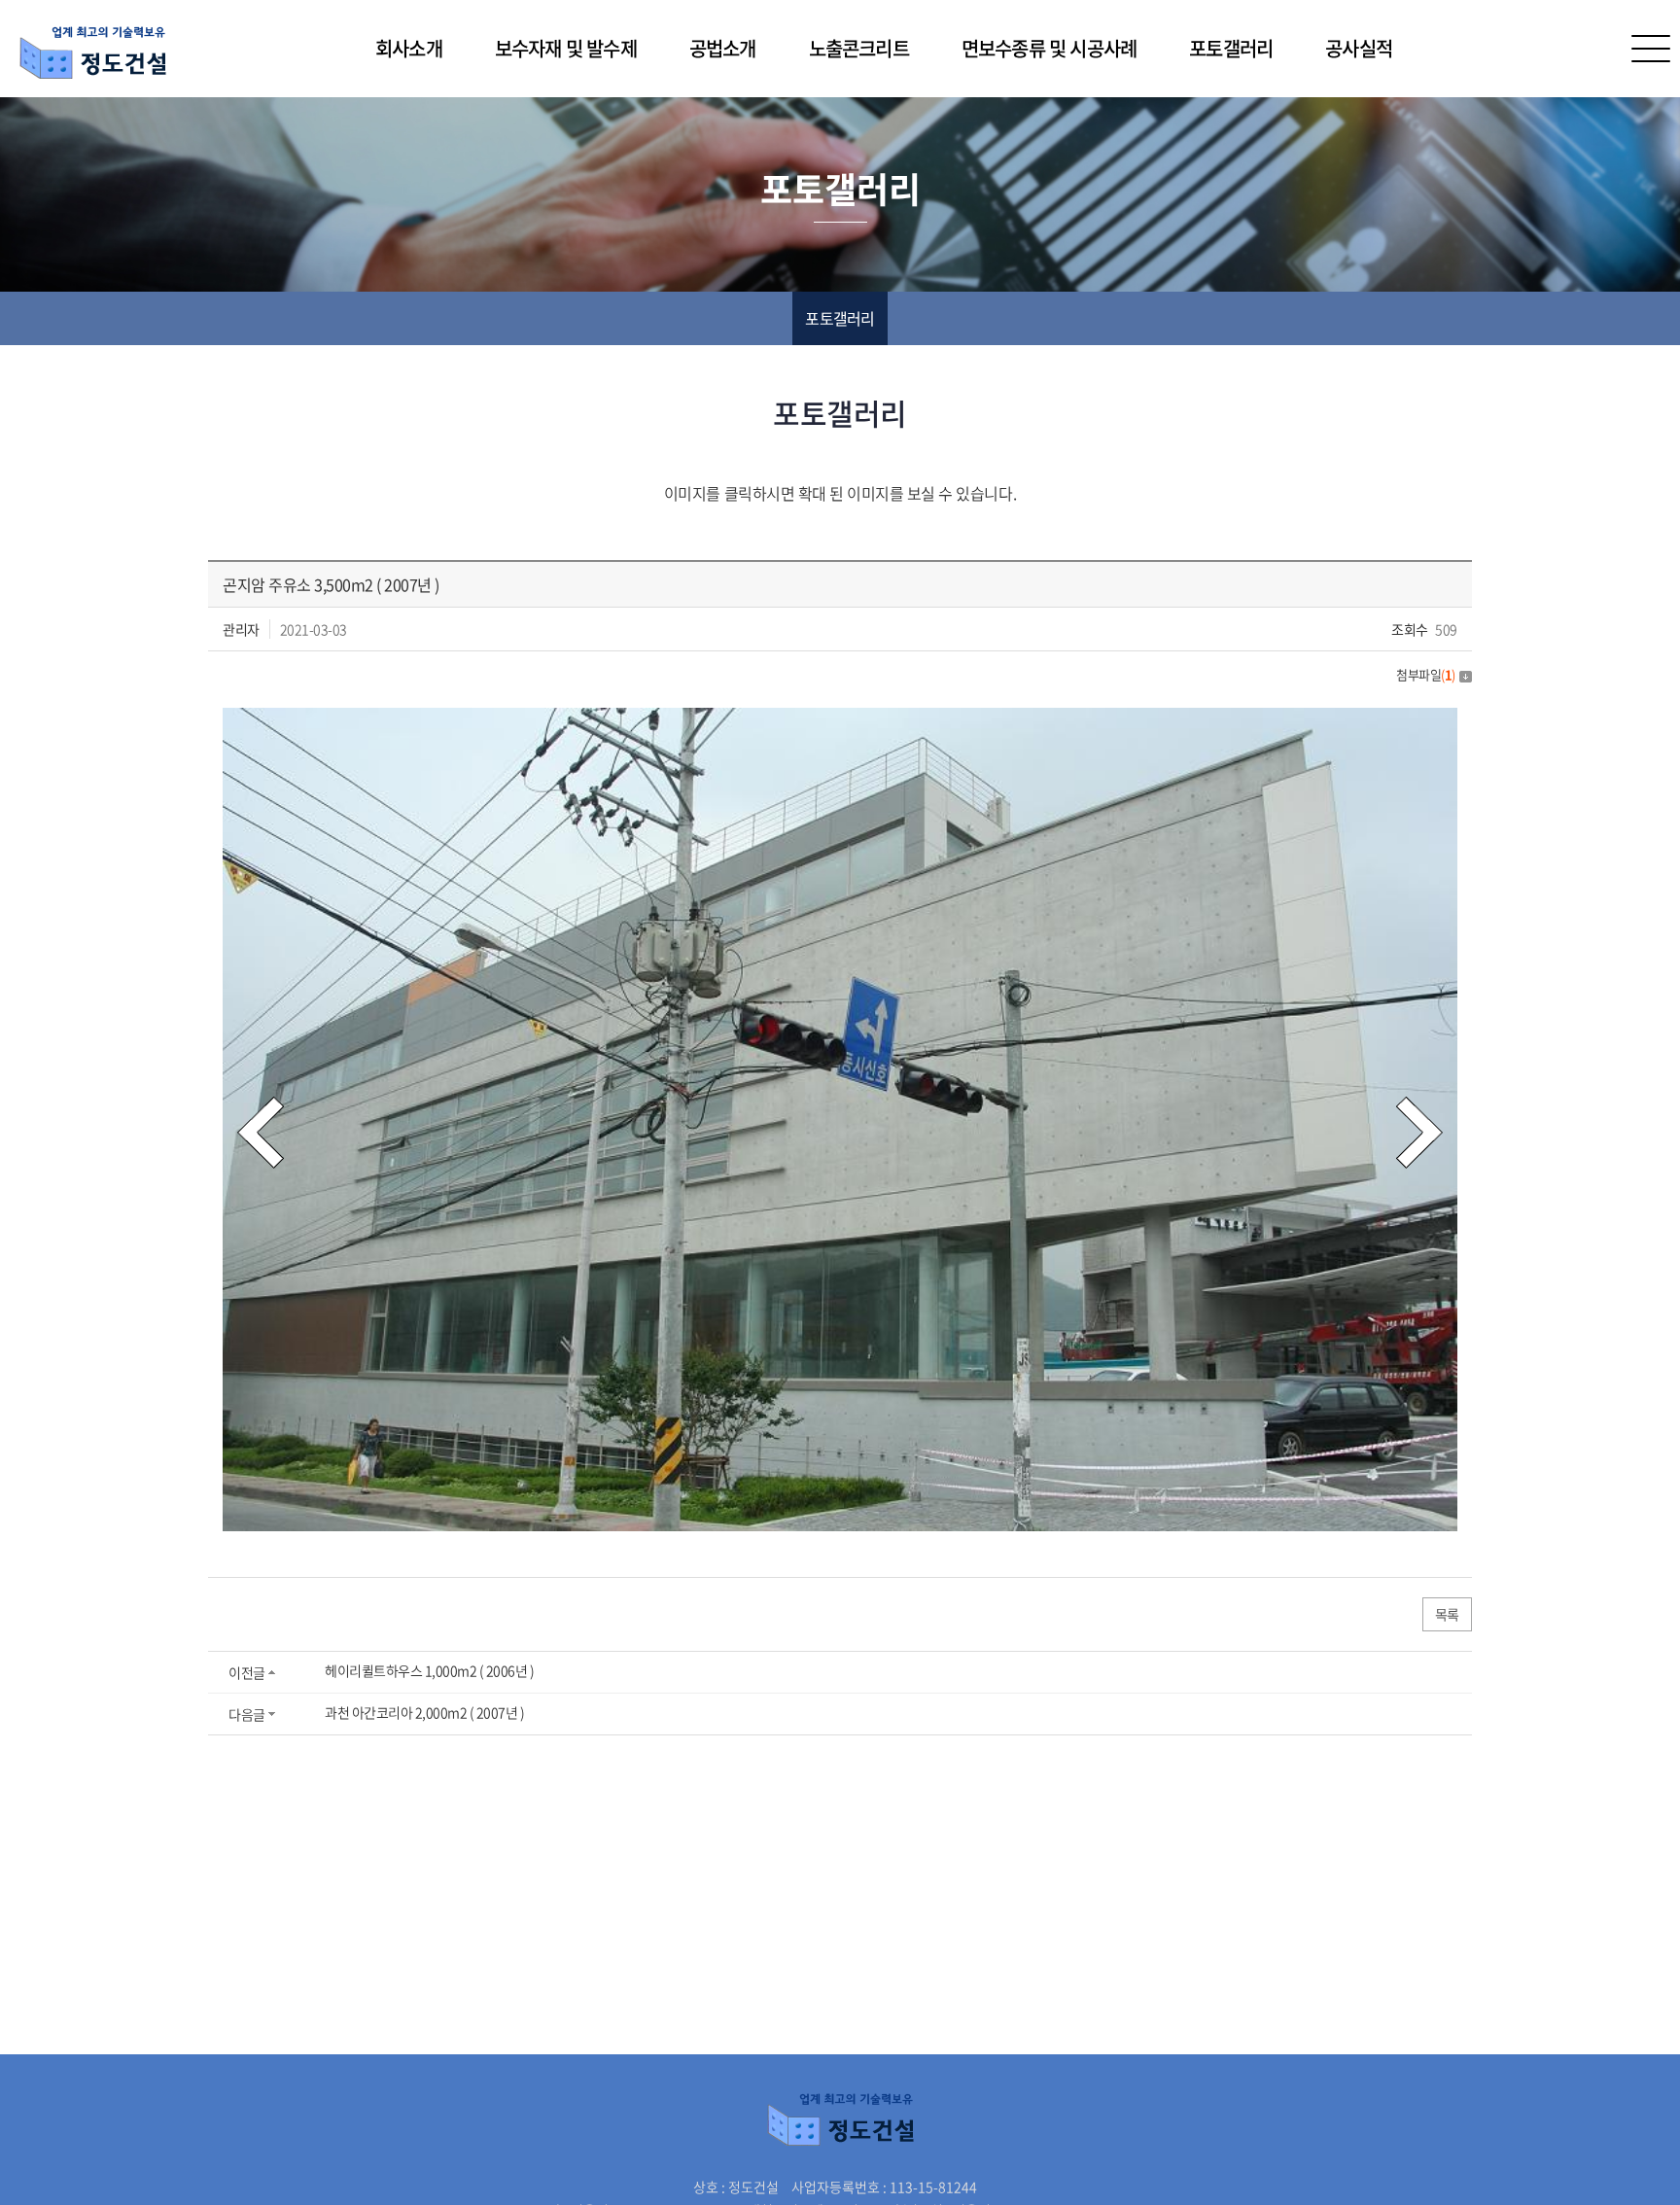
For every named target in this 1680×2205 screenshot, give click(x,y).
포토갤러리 (1231, 48)
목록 (1447, 1614)
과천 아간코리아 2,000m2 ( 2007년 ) (425, 1712)
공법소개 (723, 48)
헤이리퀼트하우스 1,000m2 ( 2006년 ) (430, 1670)
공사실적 (1359, 48)
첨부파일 (1426, 674)
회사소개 (409, 48)
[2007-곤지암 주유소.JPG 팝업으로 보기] (840, 720)
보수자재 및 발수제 (566, 48)
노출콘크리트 (859, 48)
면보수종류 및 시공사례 (1049, 48)
